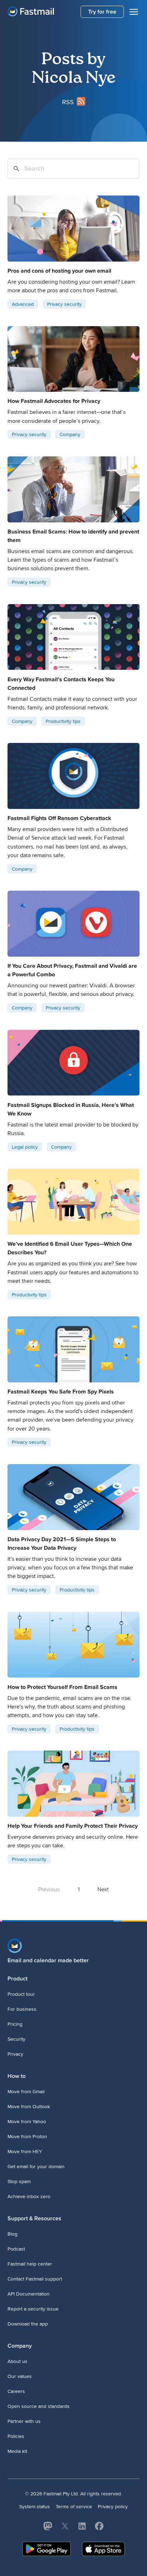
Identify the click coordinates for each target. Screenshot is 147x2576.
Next (103, 1889)
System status (35, 2507)
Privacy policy (113, 2507)
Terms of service (74, 2507)
